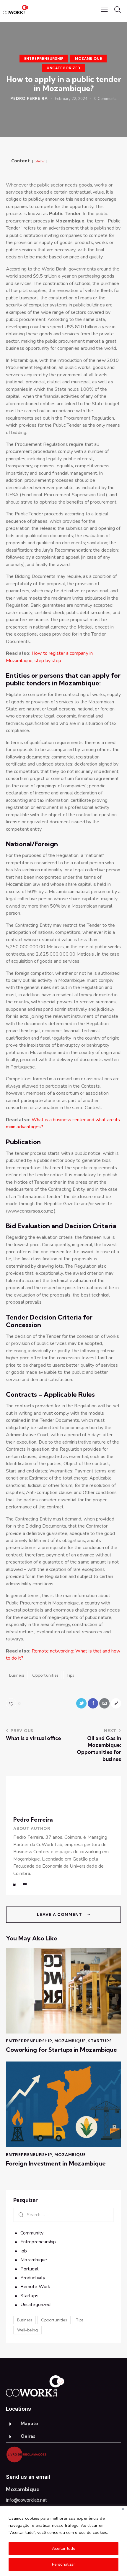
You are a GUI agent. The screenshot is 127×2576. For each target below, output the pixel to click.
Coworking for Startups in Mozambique (61, 2050)
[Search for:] (63, 2215)
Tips (70, 1675)
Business (17, 1675)
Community (32, 2233)
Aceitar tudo (64, 2548)
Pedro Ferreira (33, 1820)
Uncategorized (63, 68)
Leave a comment (60, 1914)
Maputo (29, 2424)
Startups (100, 2041)
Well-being (27, 2330)
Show (40, 161)
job (24, 2251)
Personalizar (63, 2564)
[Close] (123, 2509)
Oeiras (28, 2436)
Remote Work (35, 2287)
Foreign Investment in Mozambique (56, 2163)
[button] (63, 2424)
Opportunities (45, 1675)
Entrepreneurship (44, 59)
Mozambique (88, 59)
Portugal (29, 2269)
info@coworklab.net (26, 2500)
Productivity (33, 2278)
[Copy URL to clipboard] (116, 1703)
